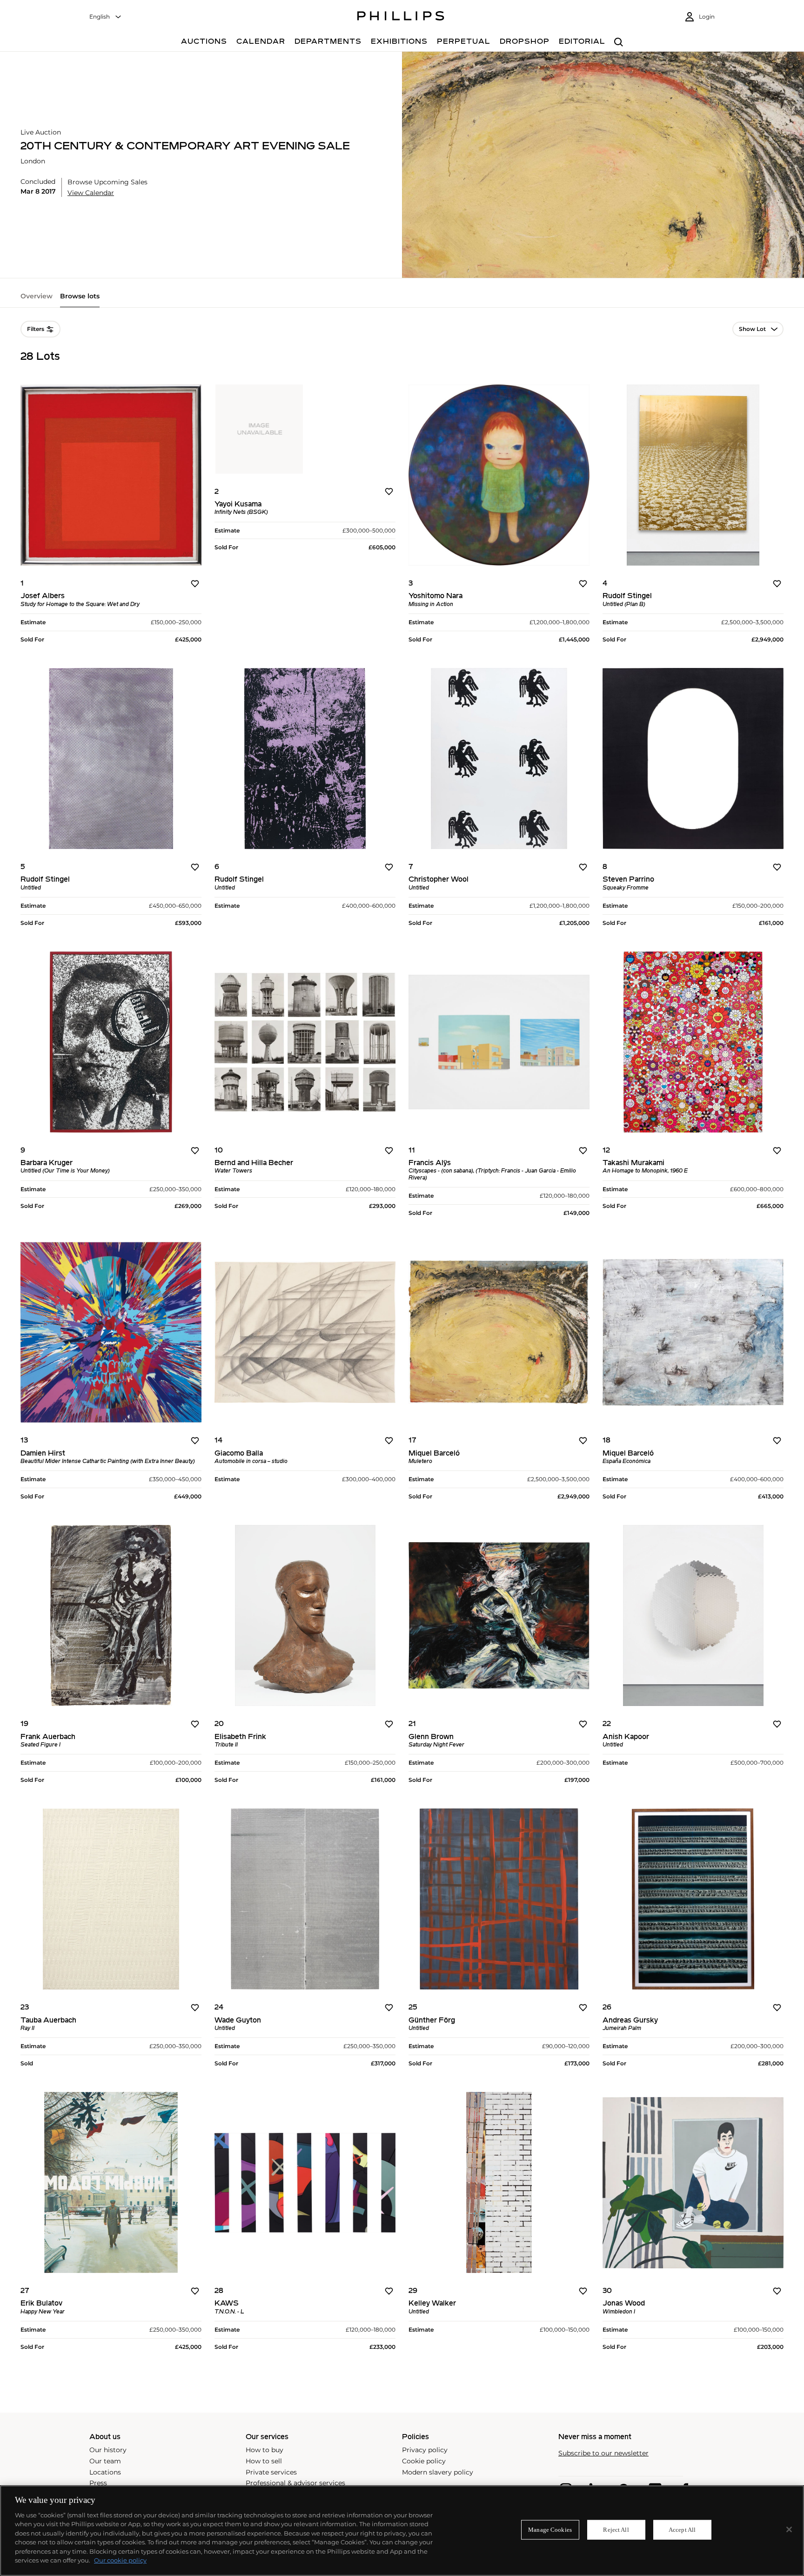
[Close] (789, 2529)
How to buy (265, 2450)
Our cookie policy (120, 2560)
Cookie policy (424, 2461)
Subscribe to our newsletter (603, 2453)
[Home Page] (401, 17)
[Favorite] (195, 584)
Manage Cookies (550, 2530)
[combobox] (106, 17)
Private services (271, 2472)
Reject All (616, 2530)
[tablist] (402, 300)
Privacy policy (425, 2450)
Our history (108, 2450)
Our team (105, 2461)
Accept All (682, 2530)
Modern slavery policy (438, 2472)
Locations (105, 2472)
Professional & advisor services (295, 2483)
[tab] (37, 300)
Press (98, 2483)
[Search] (619, 43)
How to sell (264, 2461)
